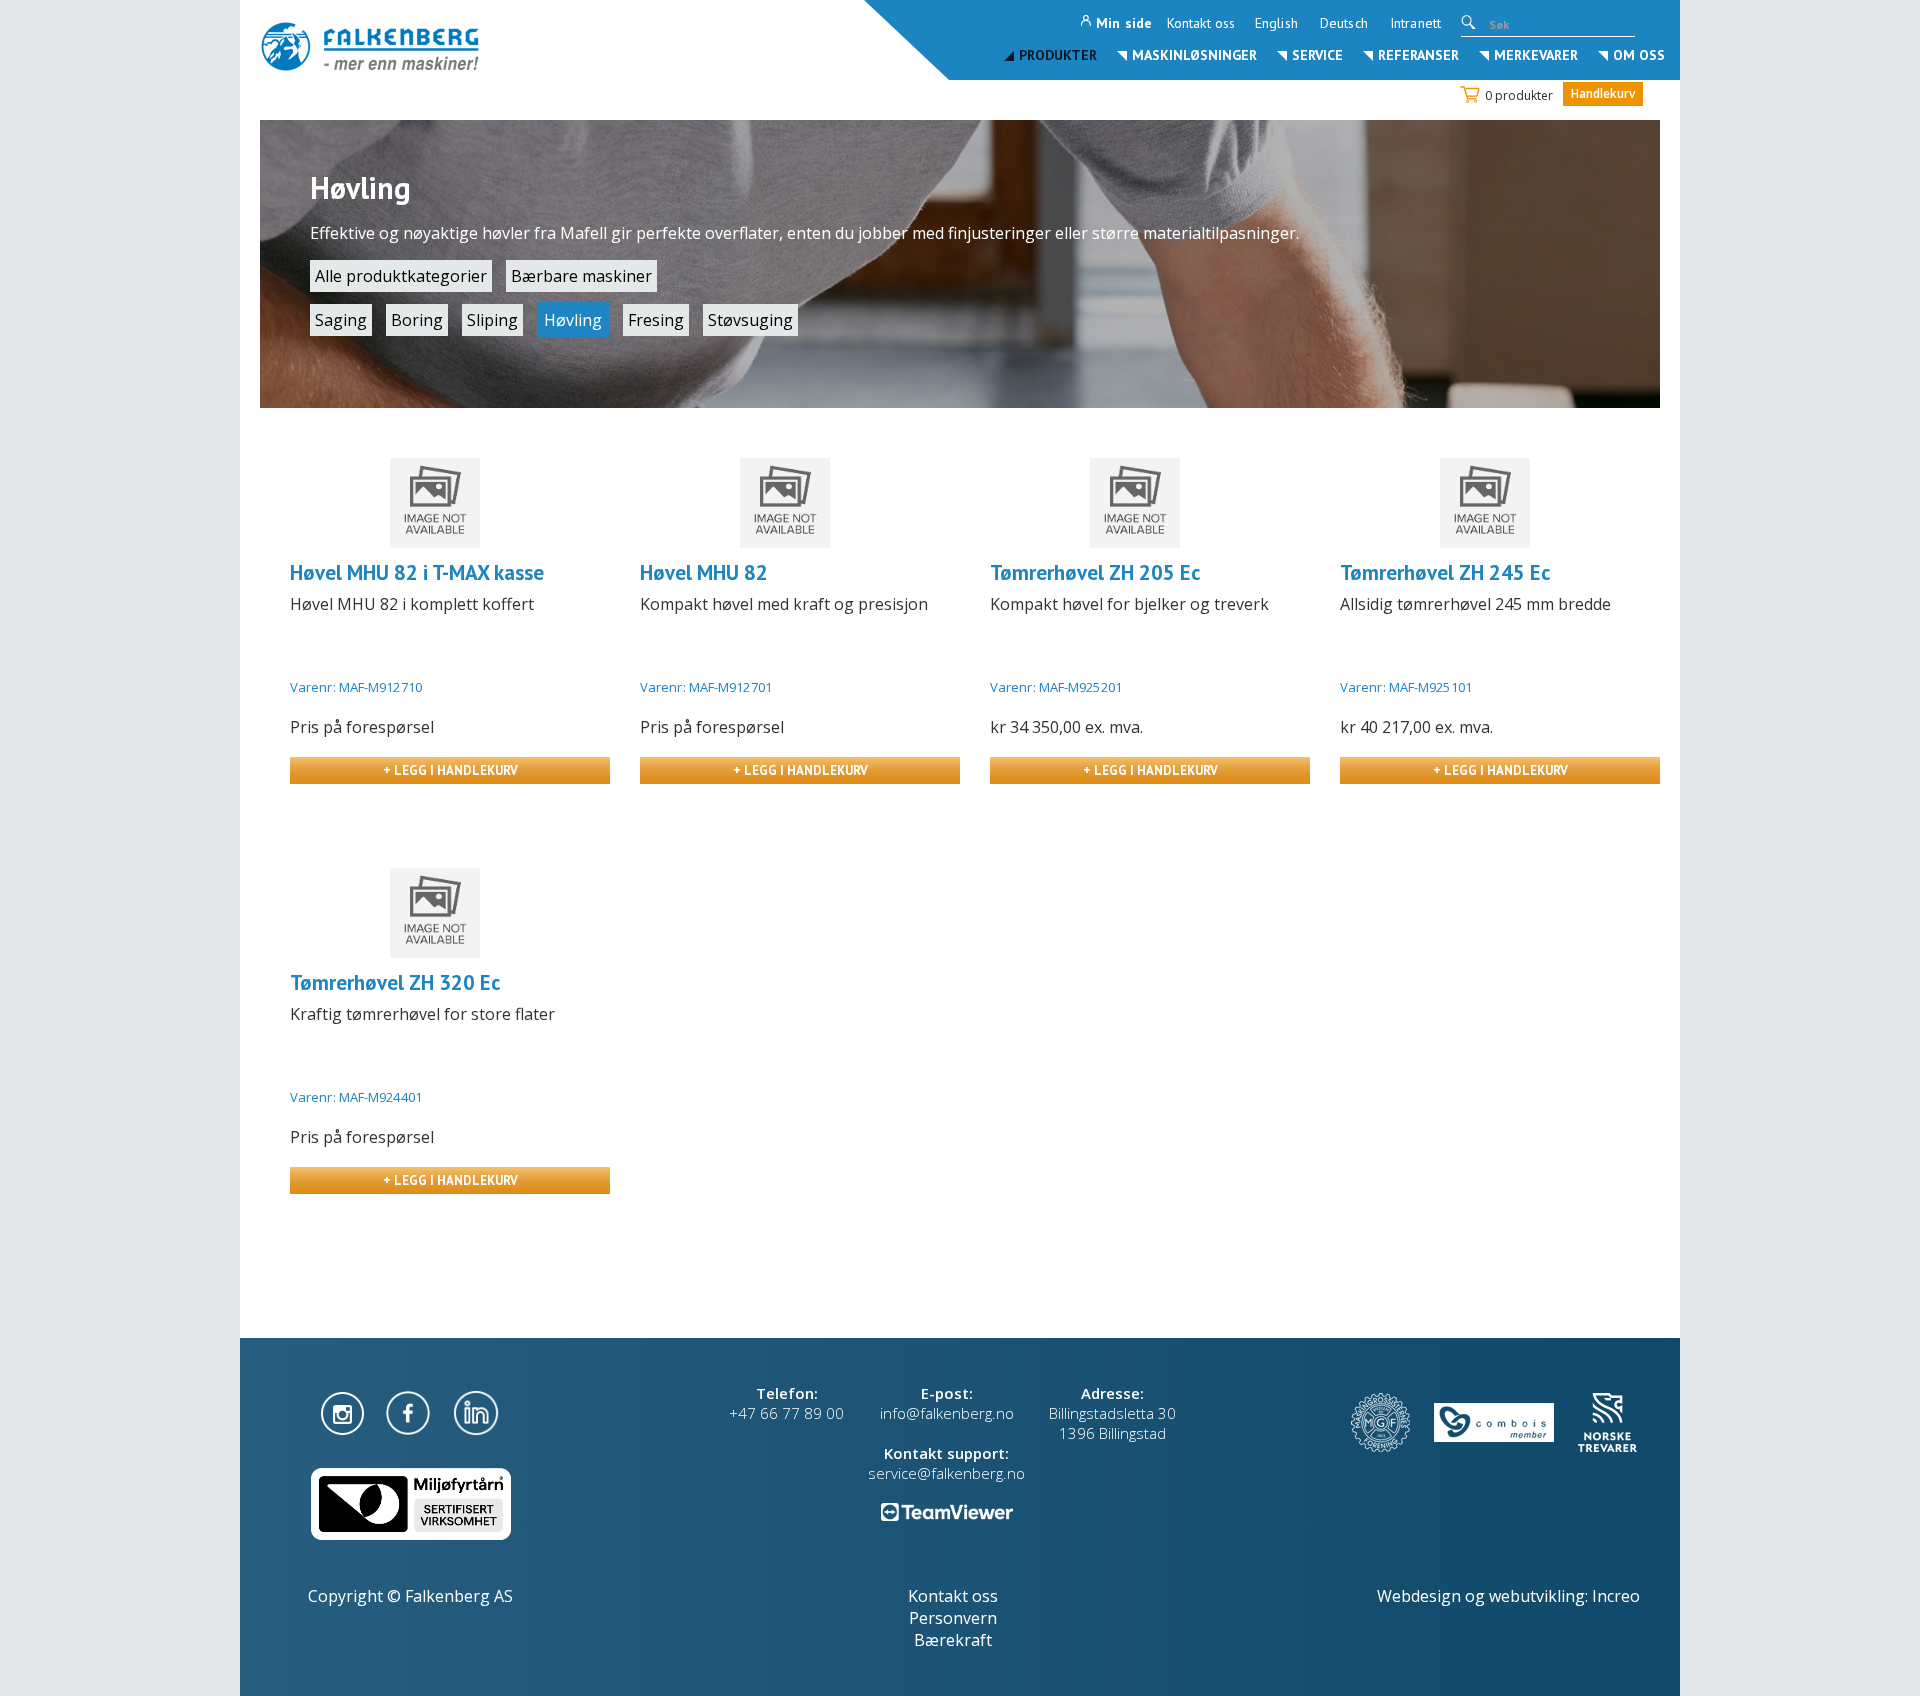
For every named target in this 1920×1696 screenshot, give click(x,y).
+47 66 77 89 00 (786, 1413)
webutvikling (1537, 1596)
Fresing (656, 320)
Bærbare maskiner (581, 276)
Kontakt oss (1201, 23)
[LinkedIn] (476, 1411)
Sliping (492, 320)
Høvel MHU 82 (704, 572)
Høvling (573, 320)
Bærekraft (953, 1640)
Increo (1616, 1596)
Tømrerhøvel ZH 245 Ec (1445, 572)
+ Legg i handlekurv (450, 770)
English (1276, 23)
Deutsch (1344, 23)
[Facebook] (410, 1411)
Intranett (1415, 23)
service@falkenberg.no (946, 1473)
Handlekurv (1603, 93)
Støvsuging (750, 320)
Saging (341, 320)
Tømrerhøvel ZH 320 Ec (395, 982)
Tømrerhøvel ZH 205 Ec (1095, 572)
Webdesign (1419, 1596)
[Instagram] (344, 1411)
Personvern (953, 1618)
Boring (417, 320)
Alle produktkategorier (401, 276)
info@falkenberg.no (947, 1413)
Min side (1124, 23)
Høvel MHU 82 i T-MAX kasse (417, 572)
